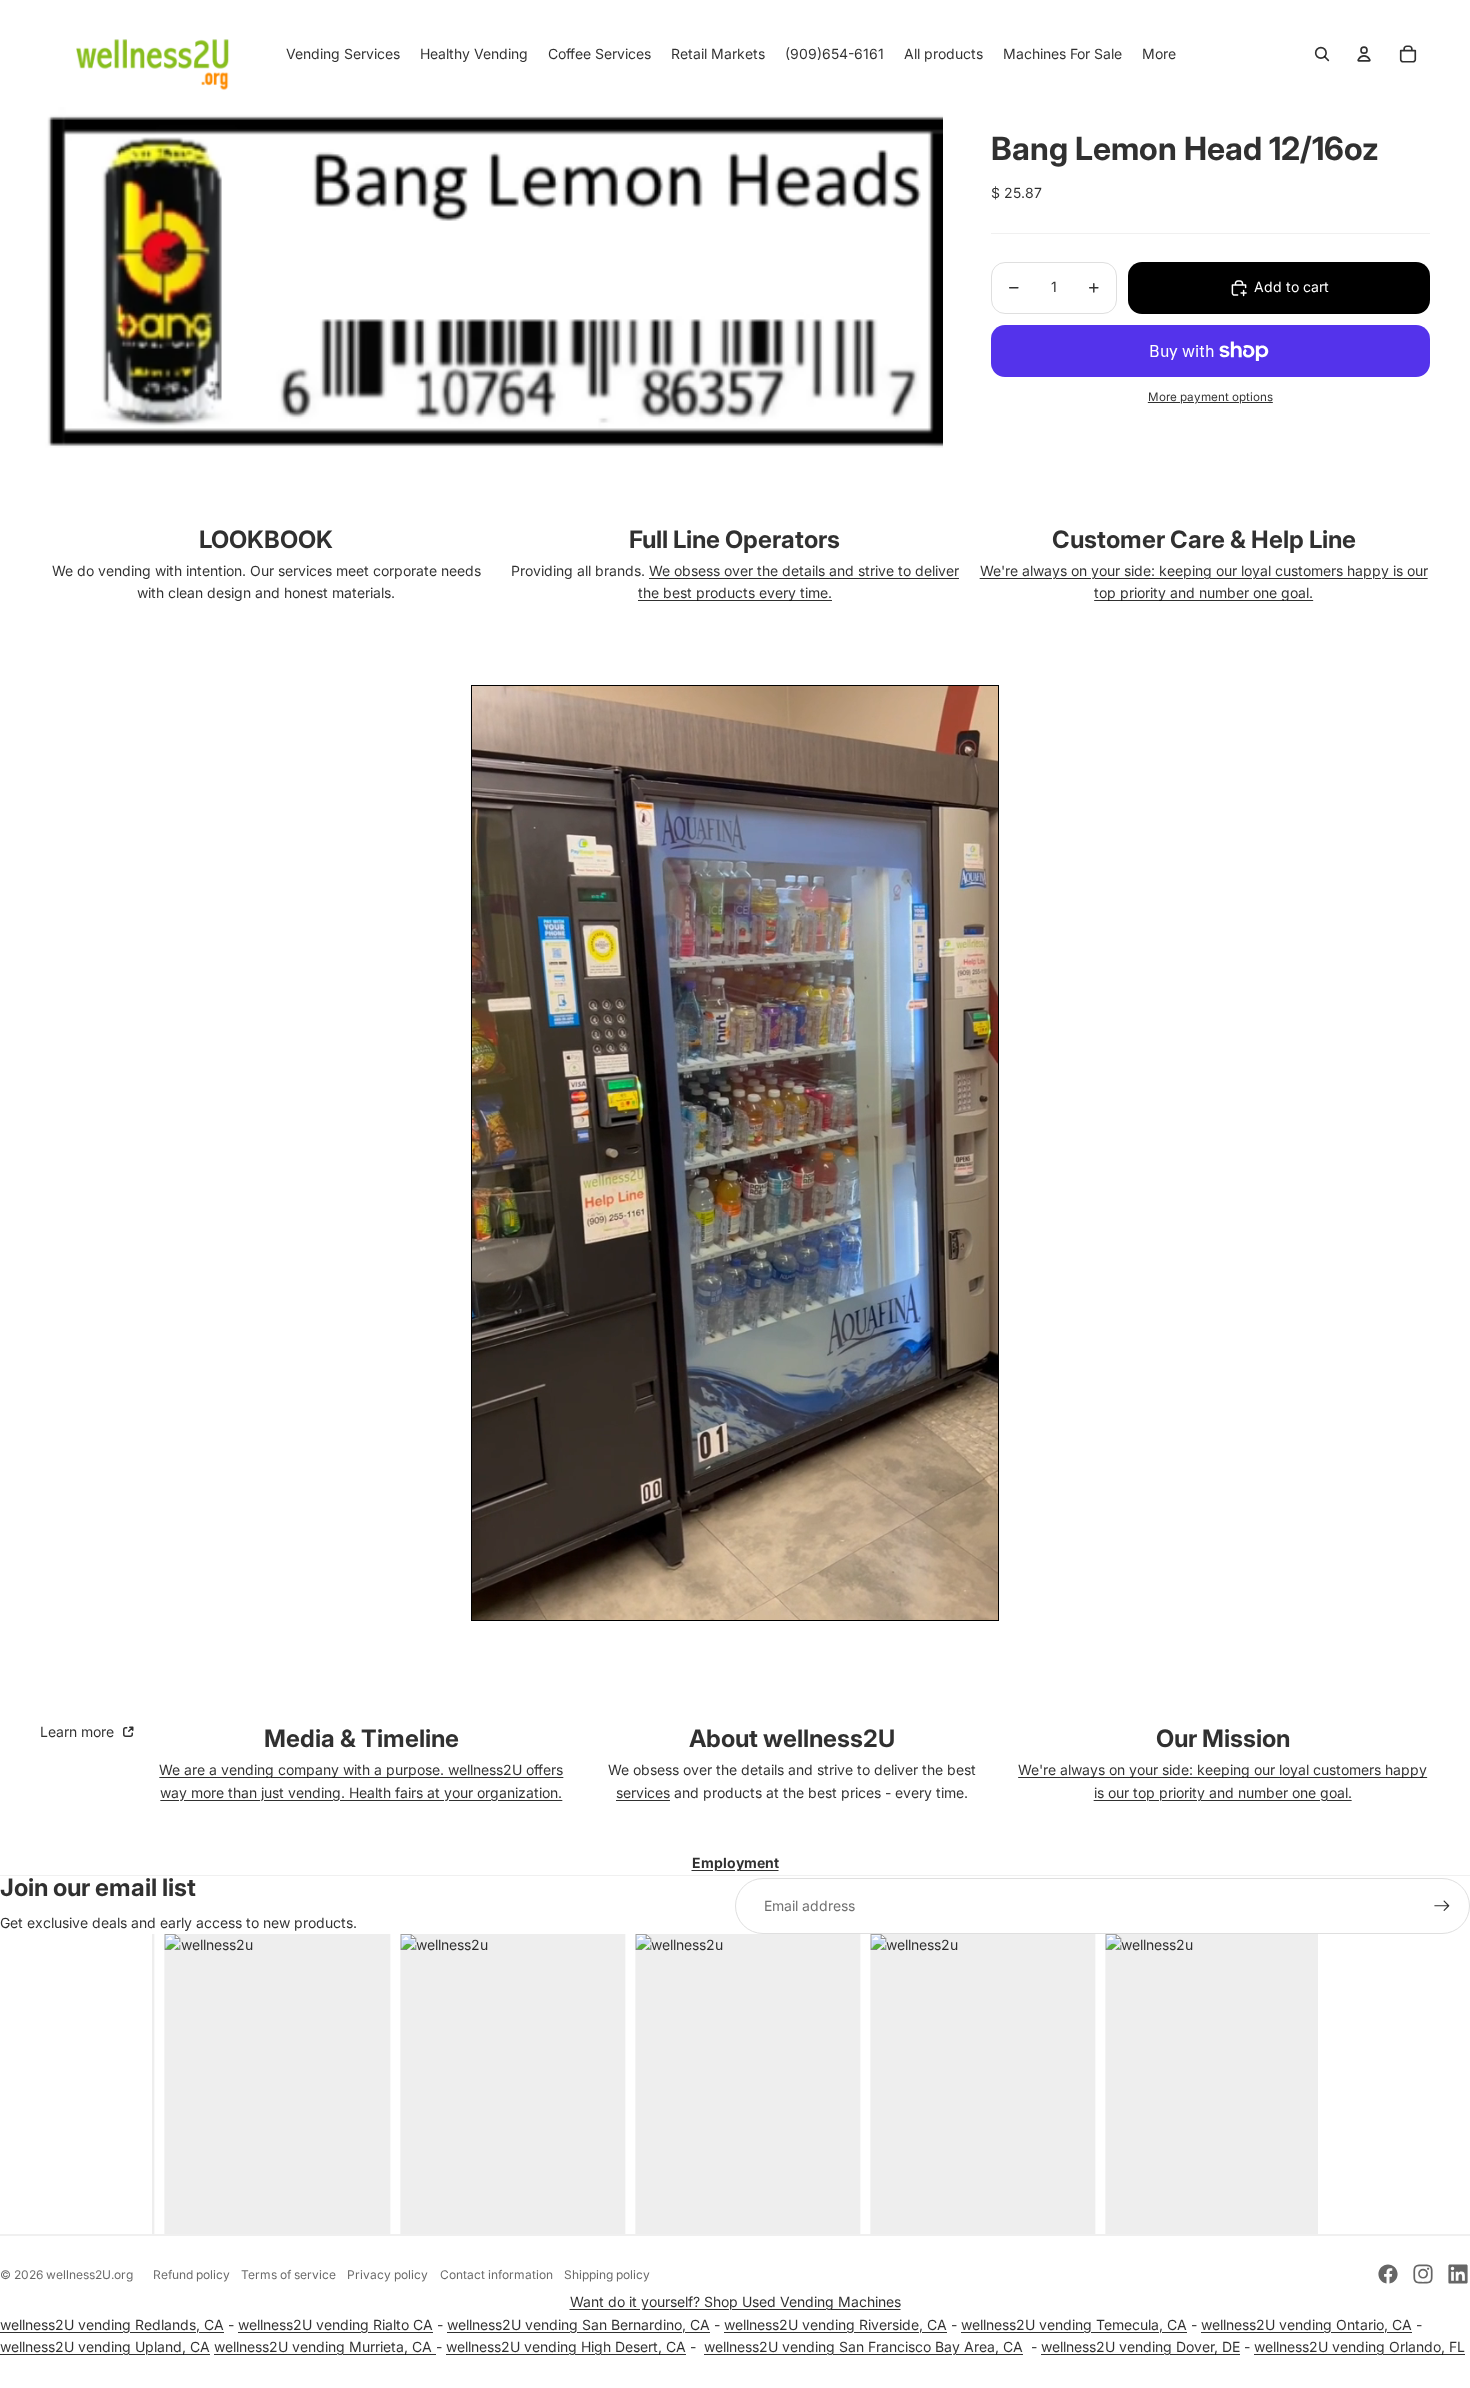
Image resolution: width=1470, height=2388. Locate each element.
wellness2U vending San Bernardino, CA (578, 2324)
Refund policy (191, 2274)
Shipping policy (607, 2274)
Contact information (496, 2274)
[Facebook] (1388, 2274)
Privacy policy (387, 2274)
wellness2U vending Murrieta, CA (325, 2346)
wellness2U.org (89, 2274)
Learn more (79, 1731)
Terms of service (288, 2274)
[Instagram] (1423, 2274)
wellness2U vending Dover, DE (1140, 2346)
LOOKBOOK (266, 539)
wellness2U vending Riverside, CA (835, 2324)
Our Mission (1223, 1738)
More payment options (1210, 398)
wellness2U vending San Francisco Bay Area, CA (863, 2346)
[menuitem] (1159, 54)
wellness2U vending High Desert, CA (566, 2346)
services (643, 1792)
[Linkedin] (1458, 2274)
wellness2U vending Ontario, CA (1306, 2324)
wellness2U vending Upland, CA (105, 2346)
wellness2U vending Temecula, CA (1074, 2324)
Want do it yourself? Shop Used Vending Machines (735, 2301)
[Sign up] (1442, 1906)
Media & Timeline (361, 1738)
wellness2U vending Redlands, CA (112, 2324)
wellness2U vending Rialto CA (335, 2324)
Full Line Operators (734, 539)
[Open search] (1322, 54)
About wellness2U (792, 1738)
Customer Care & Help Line (1204, 539)
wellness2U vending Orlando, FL (1359, 2346)
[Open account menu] (1364, 54)
